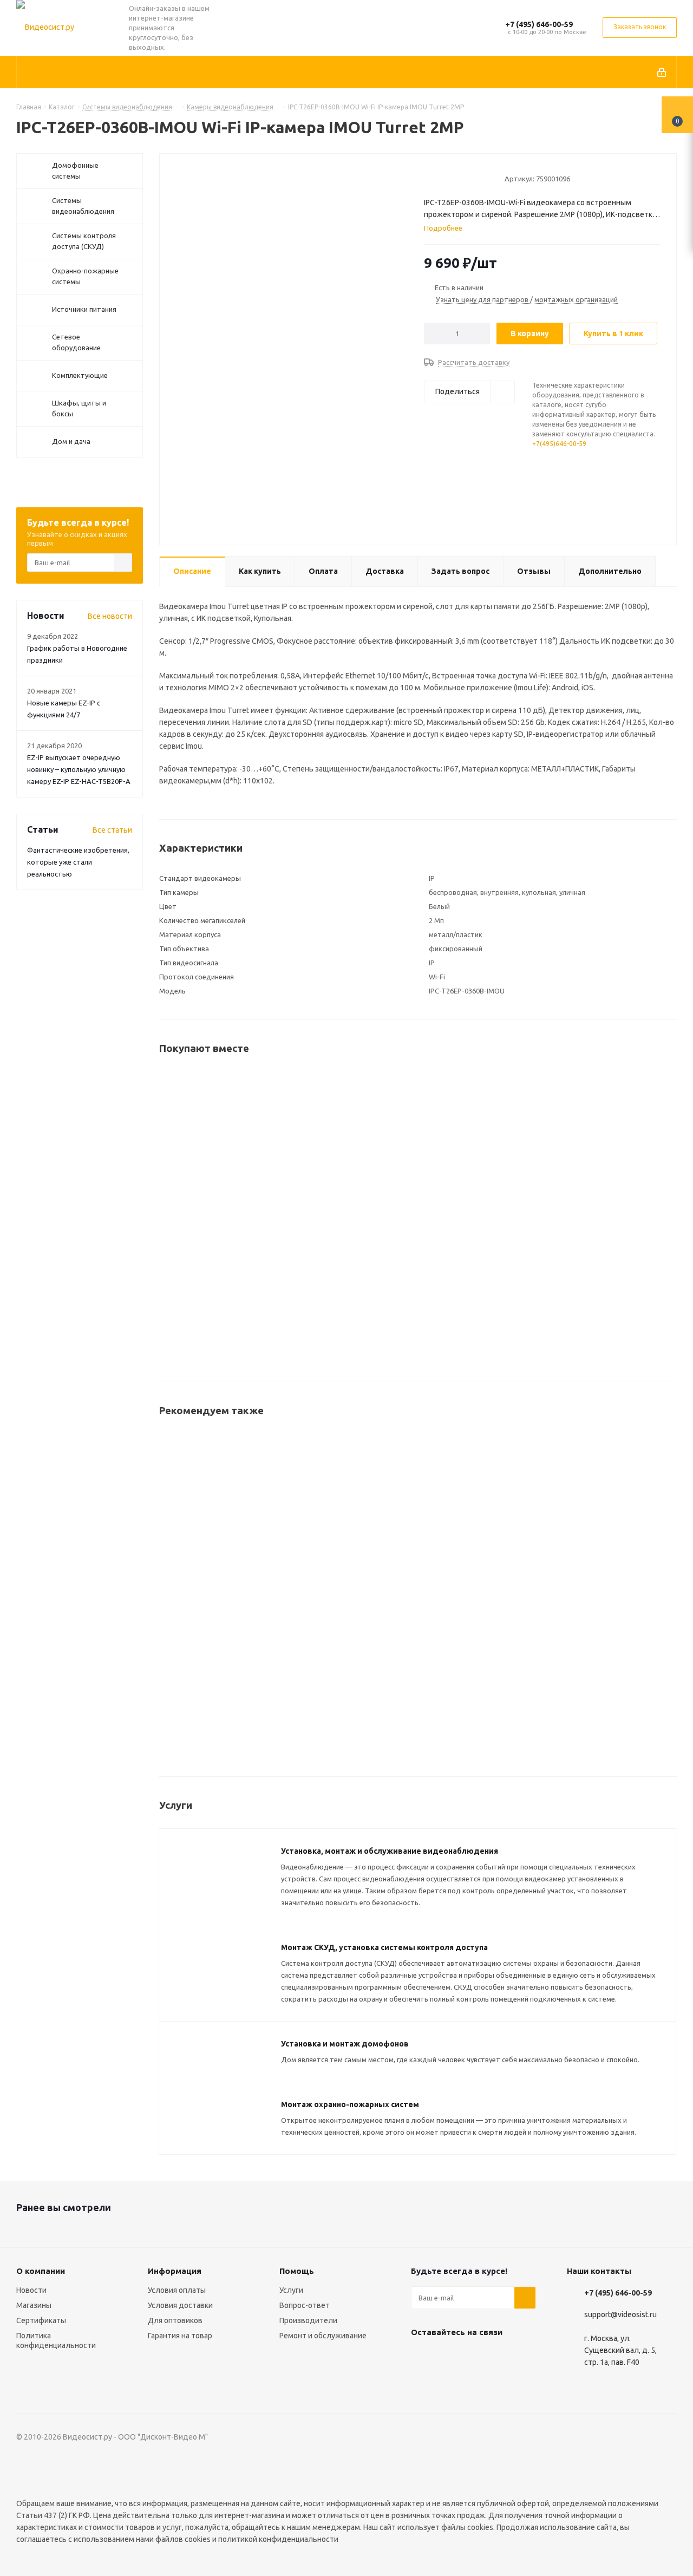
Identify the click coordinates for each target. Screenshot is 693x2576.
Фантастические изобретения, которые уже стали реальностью (78, 862)
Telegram (449, 2357)
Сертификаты (41, 2320)
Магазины (34, 2305)
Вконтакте (422, 2357)
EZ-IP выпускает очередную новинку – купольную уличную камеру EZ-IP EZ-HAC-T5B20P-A (79, 769)
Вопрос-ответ (305, 2305)
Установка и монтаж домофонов (345, 2044)
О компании (41, 2271)
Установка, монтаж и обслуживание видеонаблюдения (390, 1851)
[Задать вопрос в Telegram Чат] (586, 506)
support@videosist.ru (620, 2315)
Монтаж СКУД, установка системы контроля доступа (384, 1947)
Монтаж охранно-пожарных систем (350, 2104)
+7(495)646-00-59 (559, 444)
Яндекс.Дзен (422, 2384)
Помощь (297, 2271)
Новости (31, 2290)
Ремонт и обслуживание (323, 2336)
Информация (175, 2271)
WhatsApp (503, 2357)
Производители (308, 2320)
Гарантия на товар (180, 2336)
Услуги (291, 2290)
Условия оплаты (177, 2290)
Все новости (110, 616)
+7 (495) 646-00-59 (539, 24)
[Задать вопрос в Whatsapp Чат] (586, 474)
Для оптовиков (175, 2320)
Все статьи (112, 830)
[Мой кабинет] (662, 72)
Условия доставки (180, 2305)
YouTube (476, 2357)
